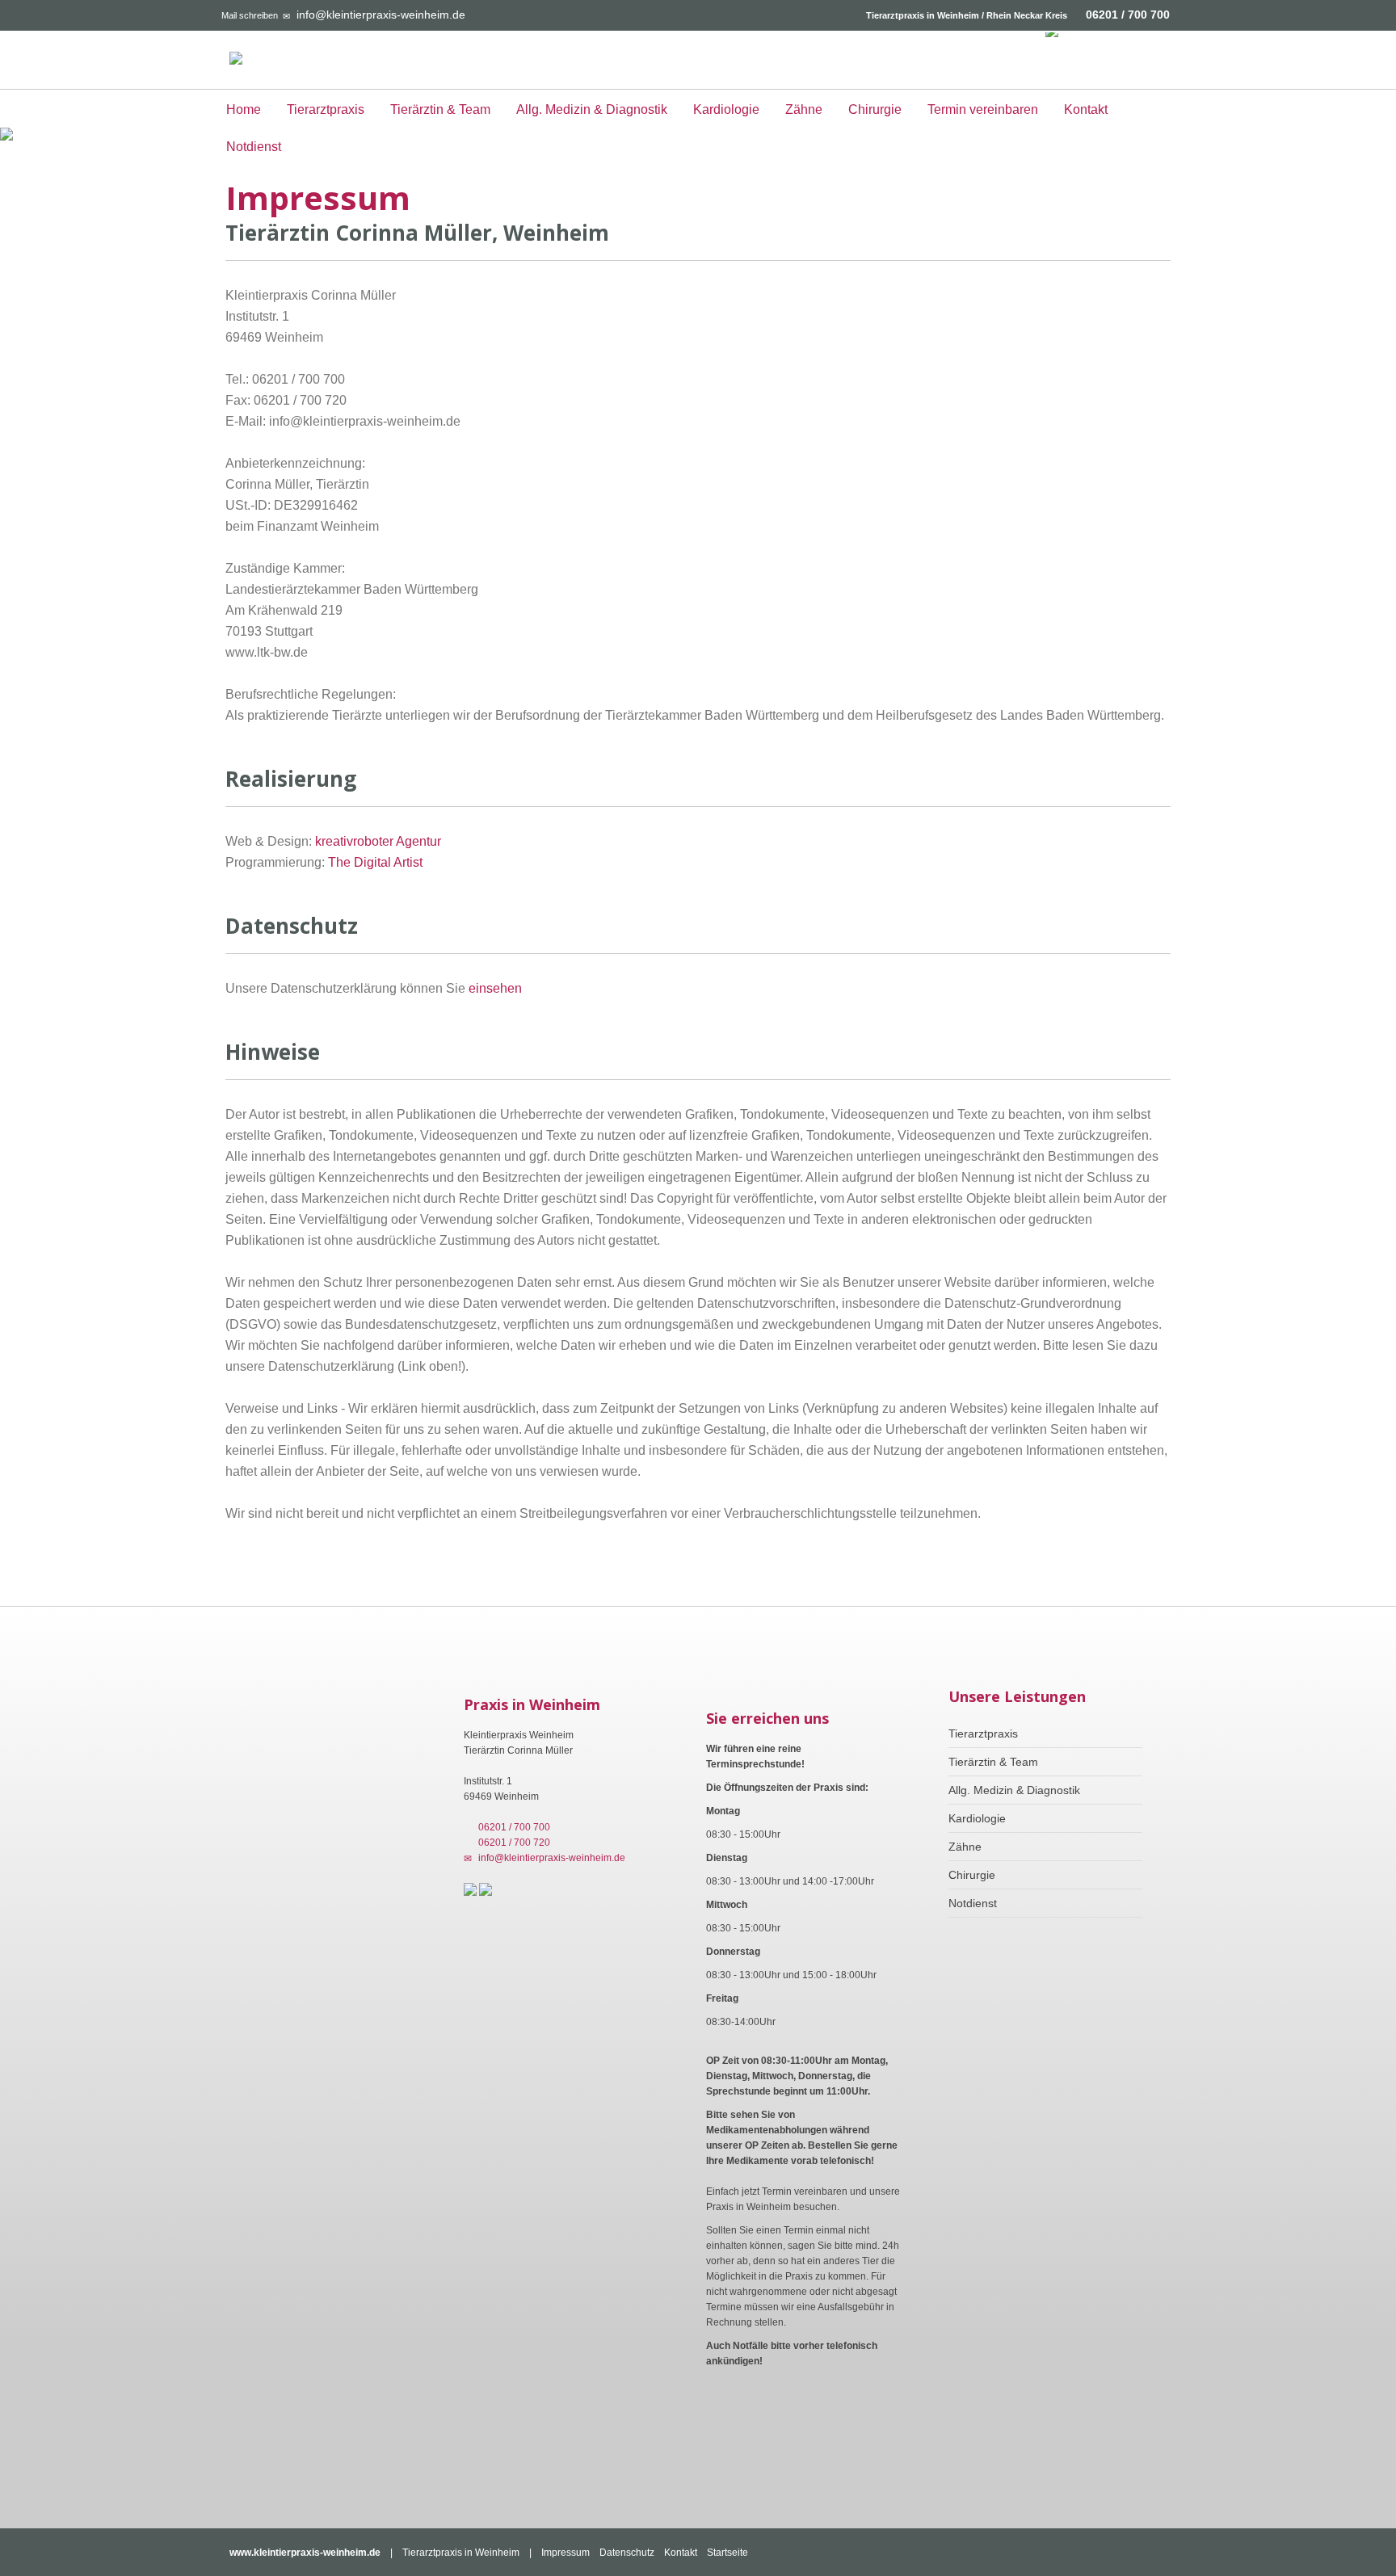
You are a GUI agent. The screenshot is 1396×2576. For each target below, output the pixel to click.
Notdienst (254, 147)
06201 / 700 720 (512, 1843)
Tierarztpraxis (326, 109)
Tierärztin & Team (440, 109)
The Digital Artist (375, 862)
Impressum (566, 2553)
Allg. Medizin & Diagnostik (592, 109)
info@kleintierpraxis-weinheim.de (381, 15)
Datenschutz (627, 2553)
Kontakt (1086, 109)
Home (244, 109)
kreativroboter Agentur (378, 841)
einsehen (495, 988)
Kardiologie (726, 109)
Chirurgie (875, 109)
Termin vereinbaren (983, 109)
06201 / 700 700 (1128, 15)
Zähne (804, 109)
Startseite (727, 2553)
